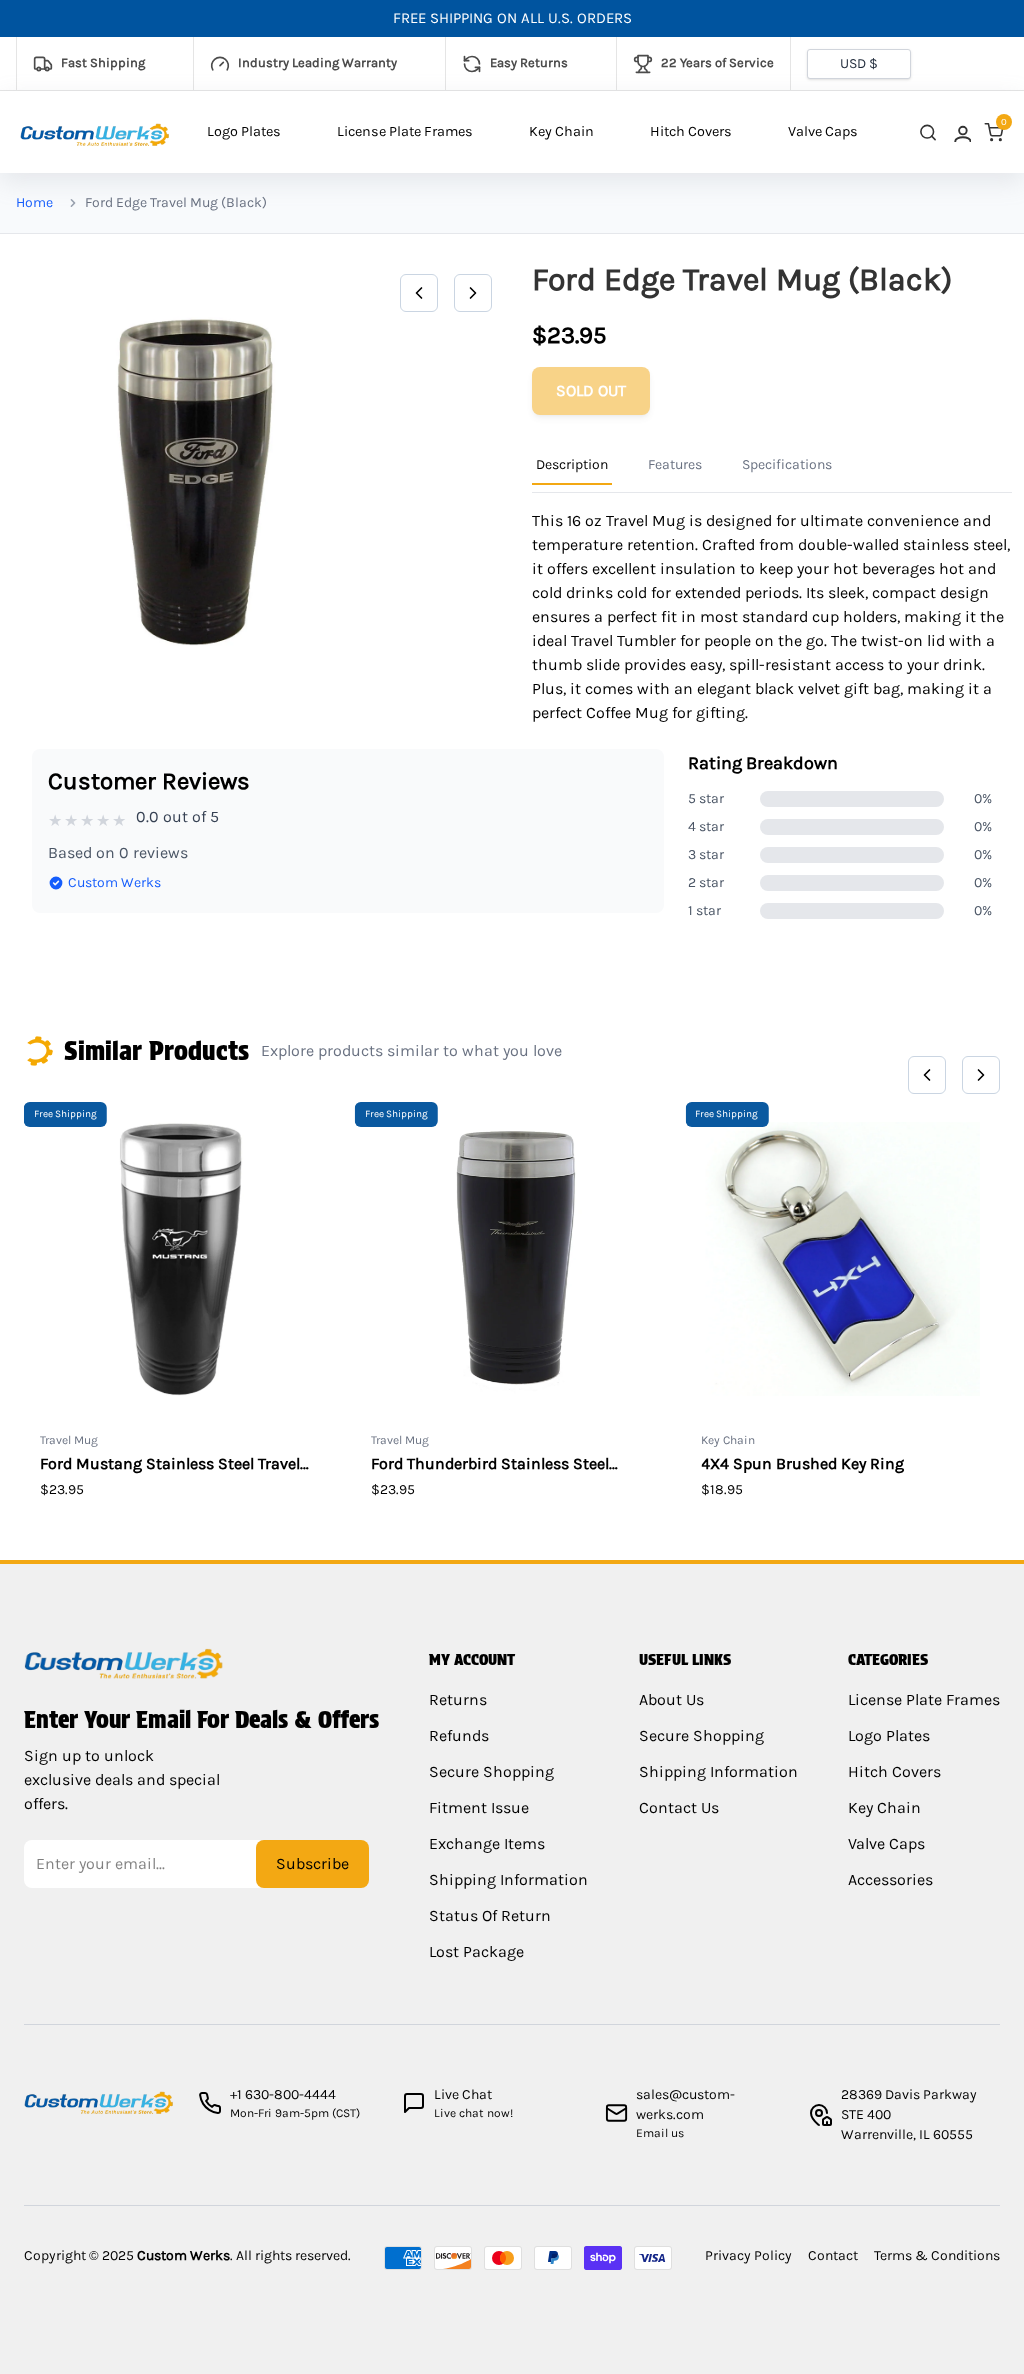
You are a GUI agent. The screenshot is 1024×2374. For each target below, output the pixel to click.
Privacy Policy (748, 2255)
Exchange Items (487, 1843)
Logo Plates (244, 131)
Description (572, 464)
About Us (671, 1699)
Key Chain (561, 131)
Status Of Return (490, 1915)
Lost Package (476, 1951)
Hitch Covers (691, 131)
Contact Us (679, 1807)
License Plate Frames (405, 131)
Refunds (459, 1735)
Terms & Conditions (937, 2255)
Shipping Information (508, 1879)
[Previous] (419, 293)
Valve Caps (823, 131)
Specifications (787, 464)
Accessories (890, 1879)
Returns (458, 1699)
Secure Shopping (491, 1771)
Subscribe (312, 1863)
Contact (833, 2255)
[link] (961, 132)
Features (675, 464)
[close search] (928, 132)
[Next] (473, 293)
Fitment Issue (479, 1807)
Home (34, 202)
